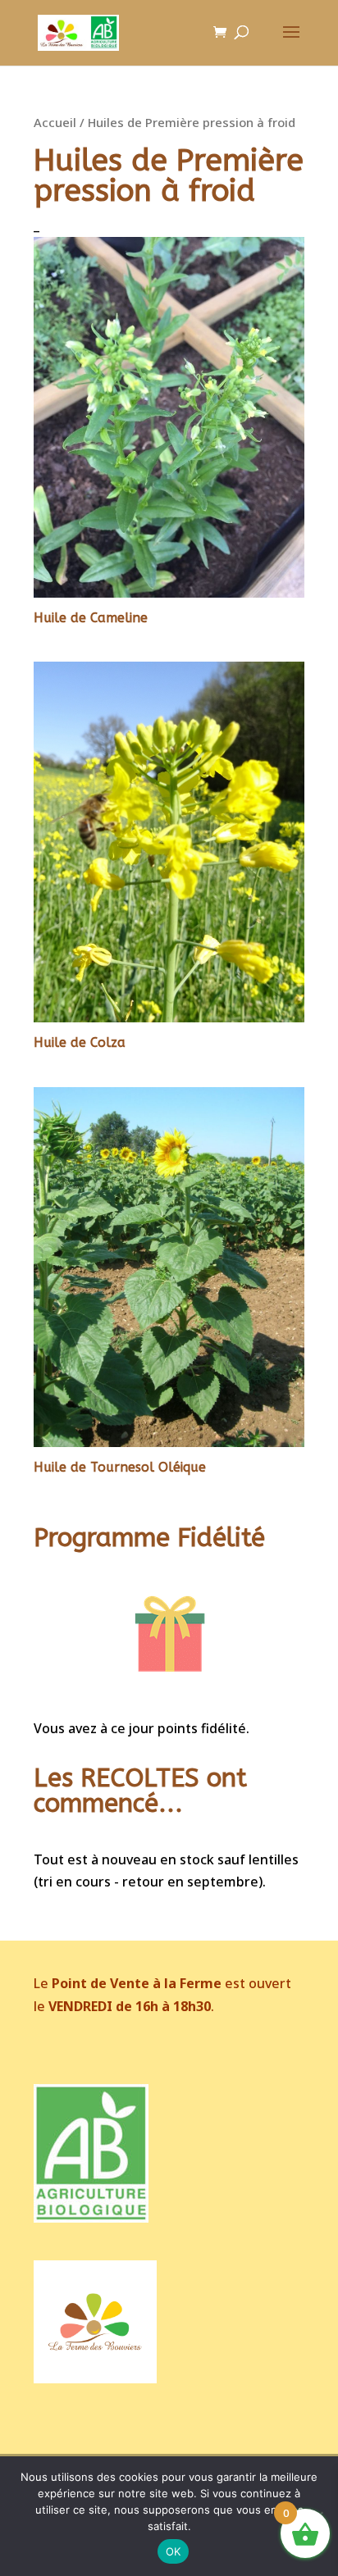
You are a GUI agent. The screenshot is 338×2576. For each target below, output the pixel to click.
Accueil (55, 122)
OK (174, 2551)
